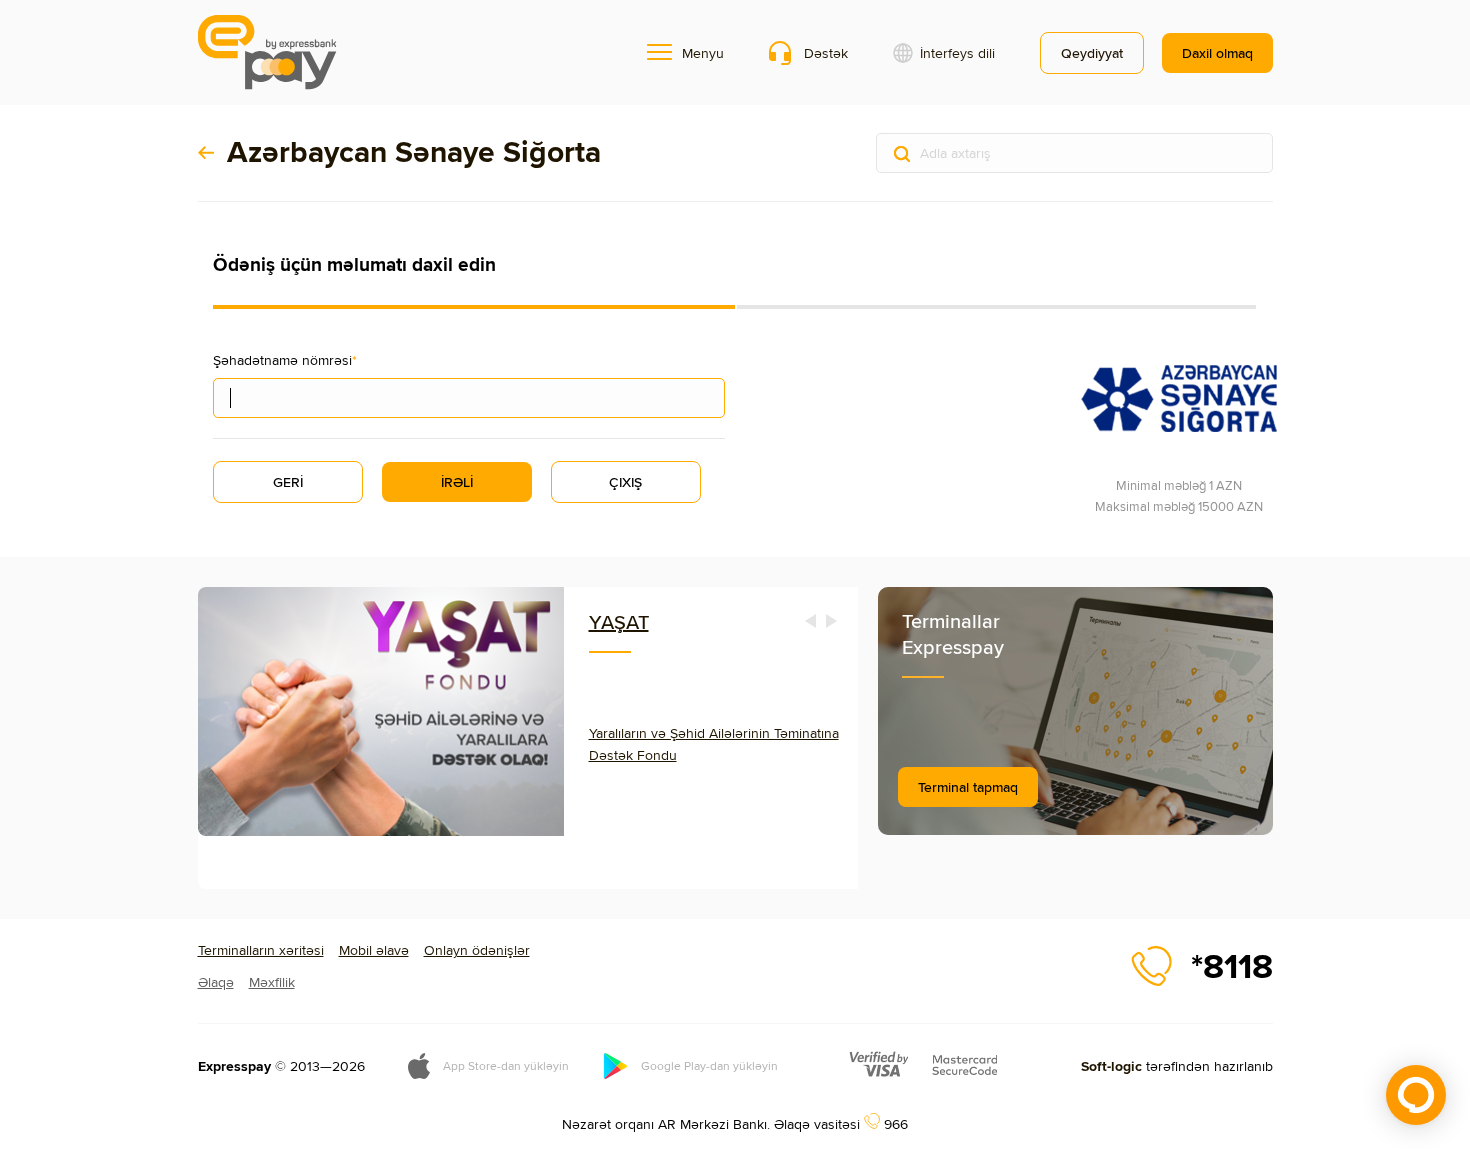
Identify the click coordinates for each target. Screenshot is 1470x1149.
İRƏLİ (457, 482)
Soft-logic (1111, 1066)
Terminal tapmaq (968, 787)
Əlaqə (216, 982)
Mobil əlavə (374, 950)
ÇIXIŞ (625, 482)
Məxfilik (272, 982)
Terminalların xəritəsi (261, 950)
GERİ (288, 482)
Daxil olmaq (1217, 53)
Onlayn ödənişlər (477, 950)
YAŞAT (619, 621)
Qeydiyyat (1092, 53)
